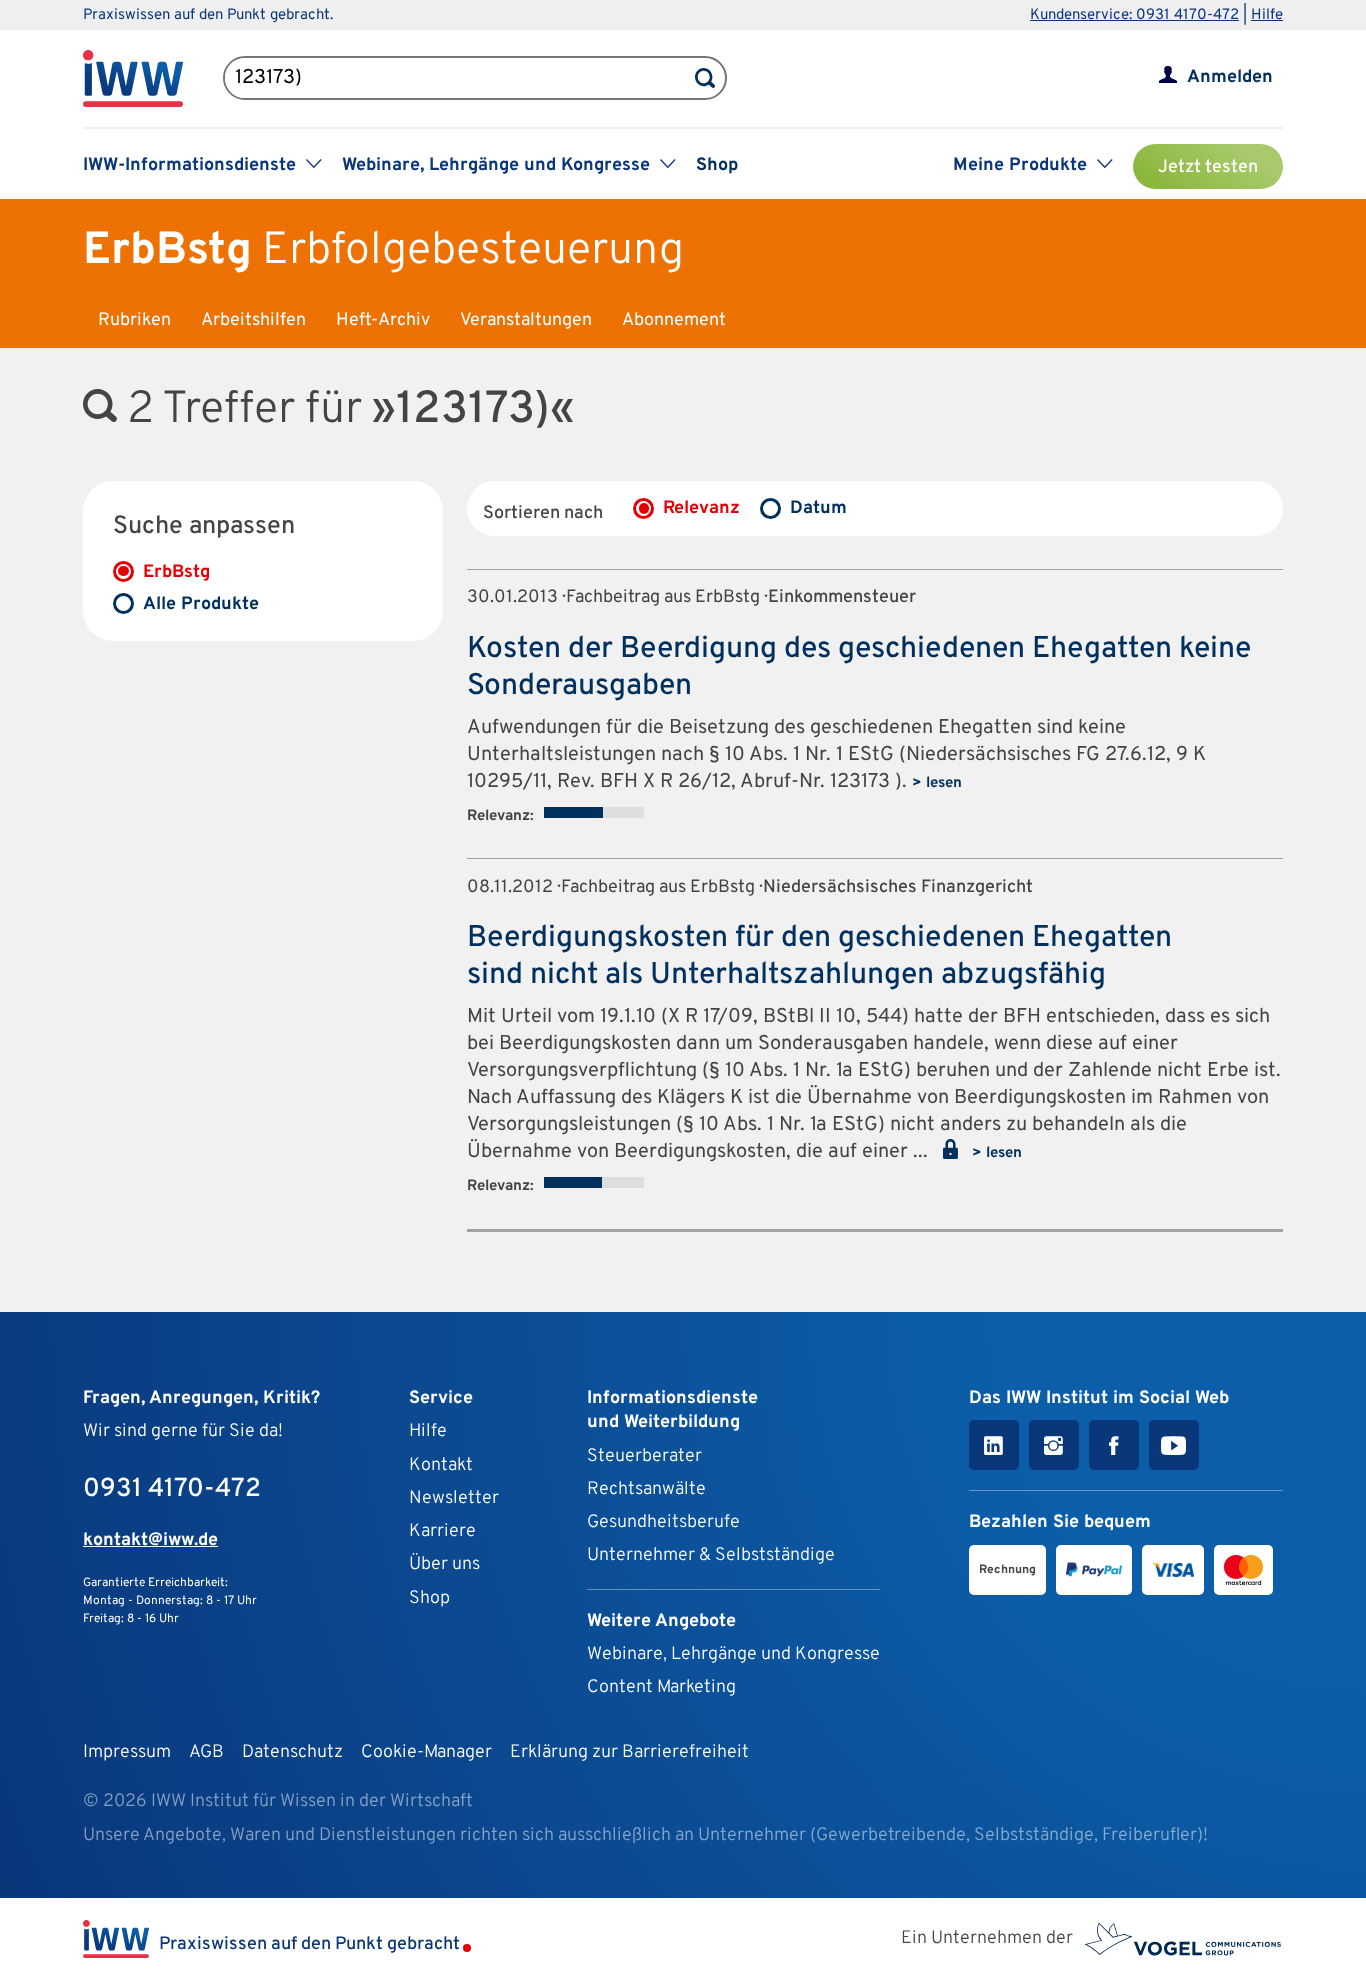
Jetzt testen (1208, 167)
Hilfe (1267, 15)
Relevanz (701, 508)
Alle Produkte (201, 604)
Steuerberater (644, 1456)
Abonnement (674, 320)
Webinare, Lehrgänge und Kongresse (733, 1654)
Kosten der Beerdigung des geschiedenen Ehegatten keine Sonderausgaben (859, 668)
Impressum (127, 1752)
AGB (206, 1752)
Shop (717, 165)
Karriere (442, 1531)
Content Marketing (661, 1687)
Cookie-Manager (426, 1752)
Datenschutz (292, 1752)
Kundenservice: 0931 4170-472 (1134, 15)
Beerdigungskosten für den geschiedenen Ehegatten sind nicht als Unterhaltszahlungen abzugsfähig (819, 957)
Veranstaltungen (526, 320)
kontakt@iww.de (150, 1540)
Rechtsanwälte (646, 1489)
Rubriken (134, 320)
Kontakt (441, 1465)
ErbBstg (176, 572)
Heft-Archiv (383, 320)
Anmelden (1230, 77)
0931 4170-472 (172, 1489)
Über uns (444, 1564)
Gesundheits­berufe (663, 1522)
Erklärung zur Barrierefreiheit (629, 1752)
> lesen (937, 783)
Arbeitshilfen (253, 320)
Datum (818, 508)
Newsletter (454, 1498)
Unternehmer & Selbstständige (711, 1555)
